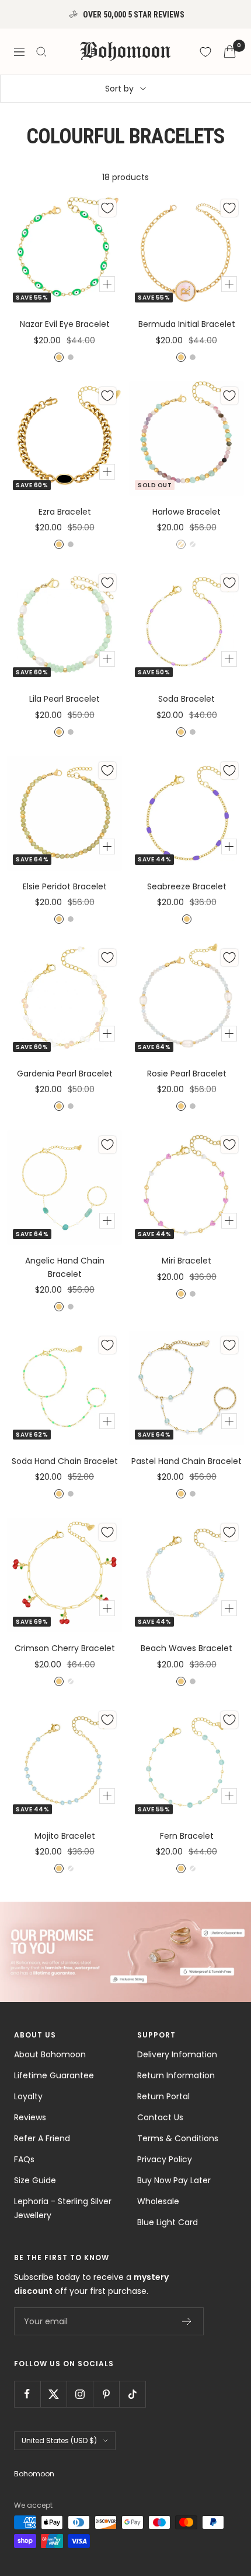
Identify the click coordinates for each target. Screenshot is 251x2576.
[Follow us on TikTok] (132, 2394)
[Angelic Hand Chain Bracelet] (65, 1187)
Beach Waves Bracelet (186, 1648)
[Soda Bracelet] (186, 626)
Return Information (176, 2075)
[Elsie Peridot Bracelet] (65, 813)
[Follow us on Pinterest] (106, 2394)
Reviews (30, 2117)
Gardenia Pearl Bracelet (65, 1074)
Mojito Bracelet (65, 1836)
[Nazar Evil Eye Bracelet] (65, 251)
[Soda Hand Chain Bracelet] (65, 1388)
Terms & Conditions (178, 2138)
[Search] (41, 52)
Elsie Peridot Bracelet (65, 886)
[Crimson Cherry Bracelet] (65, 1575)
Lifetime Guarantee (54, 2075)
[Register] (187, 2321)
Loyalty (28, 2096)
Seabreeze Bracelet (187, 886)
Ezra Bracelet (65, 512)
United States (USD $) (59, 2440)
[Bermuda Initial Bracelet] (186, 251)
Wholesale (158, 2201)
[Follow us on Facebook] (27, 2394)
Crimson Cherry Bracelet (65, 1648)
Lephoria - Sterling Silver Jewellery (63, 2208)
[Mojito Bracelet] (65, 1763)
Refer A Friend (42, 2138)
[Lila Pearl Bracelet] (65, 626)
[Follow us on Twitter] (53, 2394)
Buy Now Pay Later (174, 2180)
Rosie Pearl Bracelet (187, 1074)
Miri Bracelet (186, 1261)
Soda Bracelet (186, 699)
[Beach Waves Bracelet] (186, 1575)
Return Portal (163, 2096)
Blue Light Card (168, 2222)
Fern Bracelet (187, 1836)
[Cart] (230, 52)
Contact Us (160, 2117)
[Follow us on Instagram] (80, 2394)
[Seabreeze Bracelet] (186, 813)
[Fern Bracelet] (186, 1763)
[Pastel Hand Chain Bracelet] (186, 1388)
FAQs (24, 2159)
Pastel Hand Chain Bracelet (186, 1461)
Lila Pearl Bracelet (65, 699)
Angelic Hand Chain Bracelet (65, 1267)
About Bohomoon (50, 2054)
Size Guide (35, 2180)
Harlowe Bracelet (186, 512)
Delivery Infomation (177, 2054)
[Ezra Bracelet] (65, 439)
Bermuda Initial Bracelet (187, 324)
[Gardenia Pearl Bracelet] (65, 1000)
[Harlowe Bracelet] (186, 439)
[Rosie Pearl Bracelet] (186, 1000)
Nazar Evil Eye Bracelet (65, 324)
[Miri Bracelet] (186, 1187)
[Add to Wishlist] (107, 208)
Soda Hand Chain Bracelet (65, 1461)
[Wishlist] (205, 52)
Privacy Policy (165, 2159)
